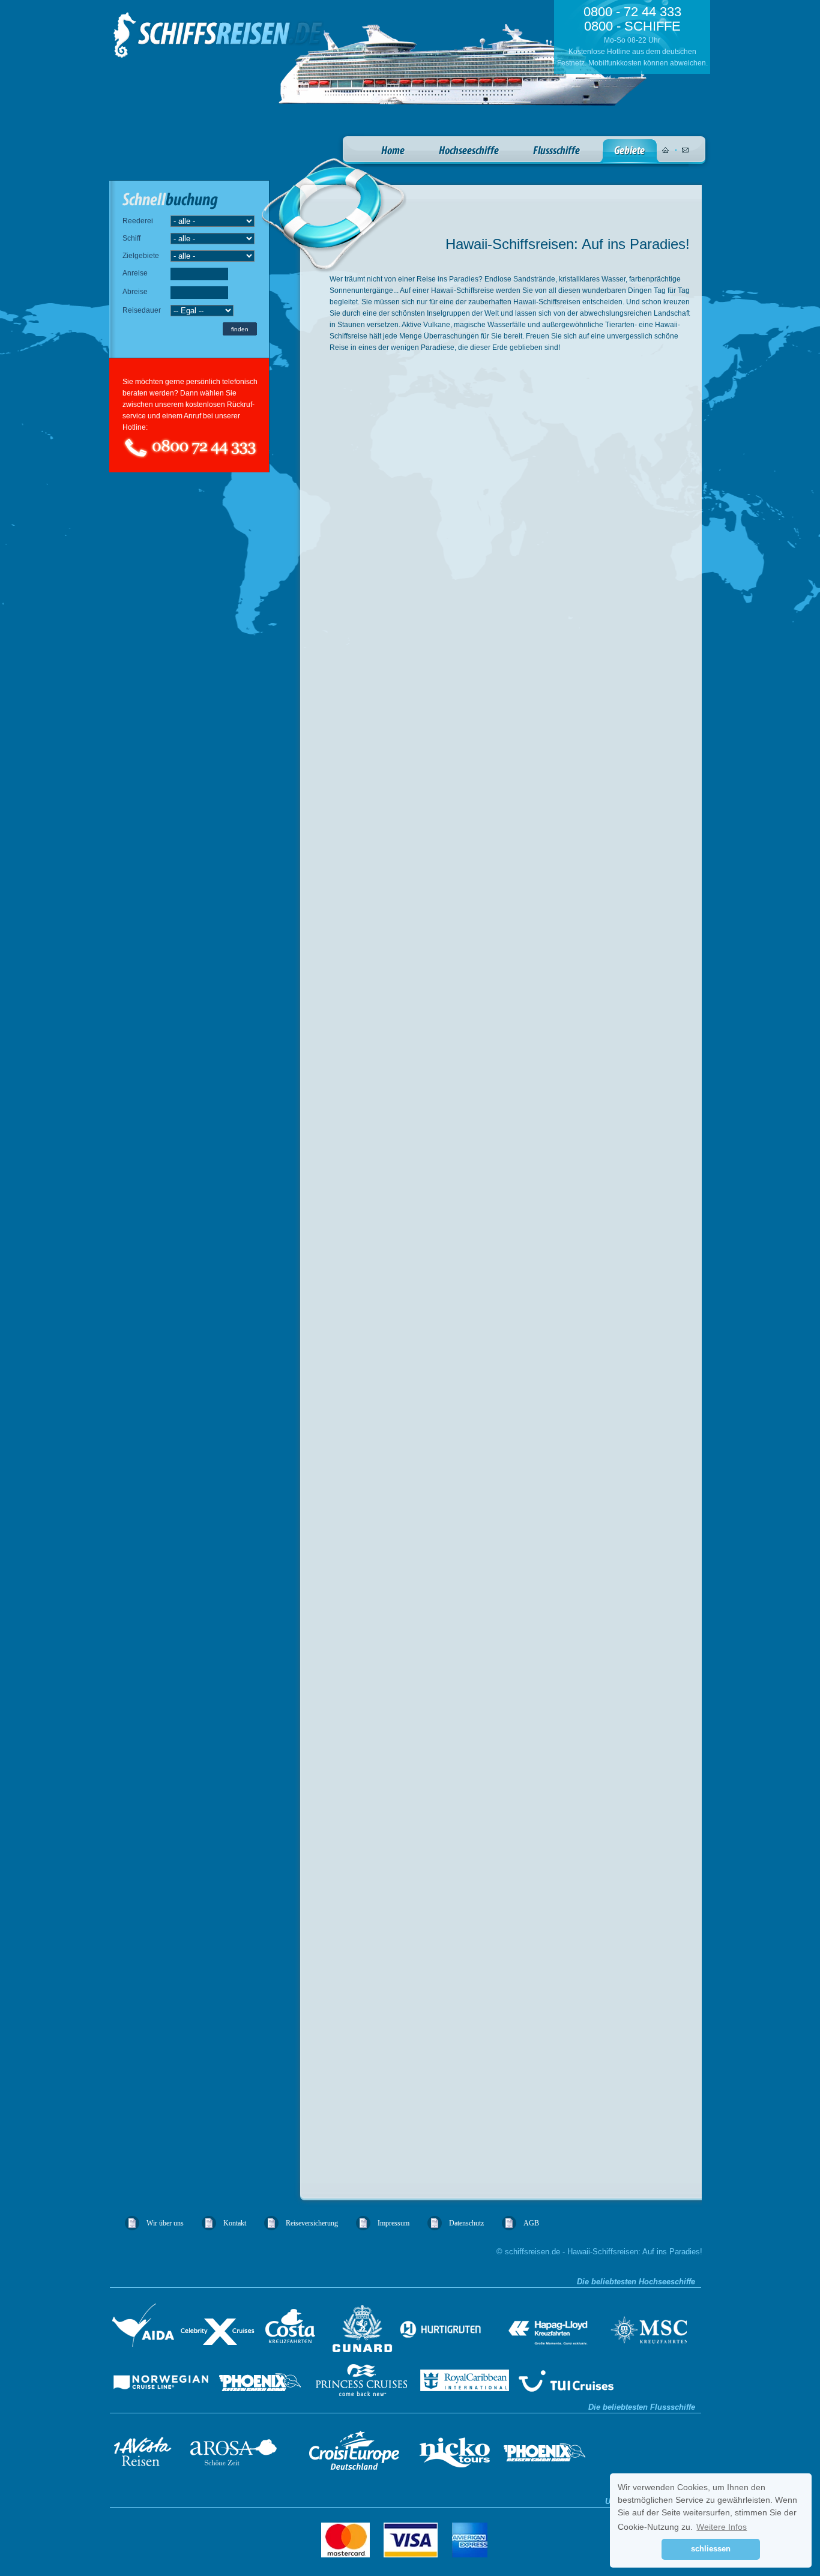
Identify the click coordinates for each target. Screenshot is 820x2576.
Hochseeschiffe (469, 151)
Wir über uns (165, 2223)
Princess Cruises (360, 2378)
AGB (531, 2223)
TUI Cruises (571, 2378)
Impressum (393, 2223)
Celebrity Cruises (216, 2328)
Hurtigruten (453, 2328)
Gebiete (630, 151)
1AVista (146, 2448)
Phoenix (263, 2378)
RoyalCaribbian (463, 2378)
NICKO (457, 2448)
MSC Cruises (648, 2324)
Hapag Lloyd (558, 2328)
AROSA (236, 2448)
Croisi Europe (353, 2448)
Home (393, 151)
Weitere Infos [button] (722, 2527)
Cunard (363, 2328)
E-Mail (685, 150)
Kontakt (235, 2223)
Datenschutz (466, 2223)
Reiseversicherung (312, 2223)
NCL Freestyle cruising (162, 2378)
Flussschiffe (557, 151)
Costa (292, 2328)
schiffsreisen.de (219, 35)
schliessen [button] (711, 2549)
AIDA (143, 2328)
